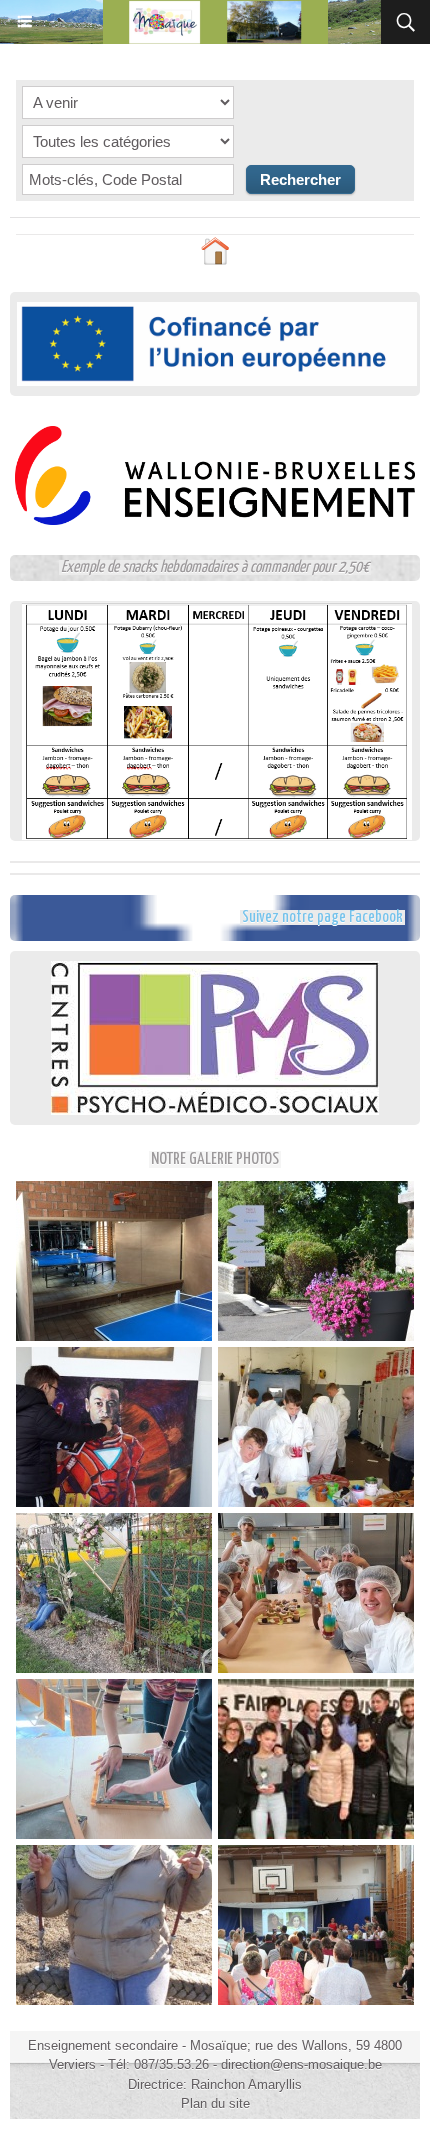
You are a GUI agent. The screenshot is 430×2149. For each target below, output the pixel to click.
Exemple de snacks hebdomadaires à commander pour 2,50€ (215, 567)
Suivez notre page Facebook (322, 917)
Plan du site (215, 2103)
